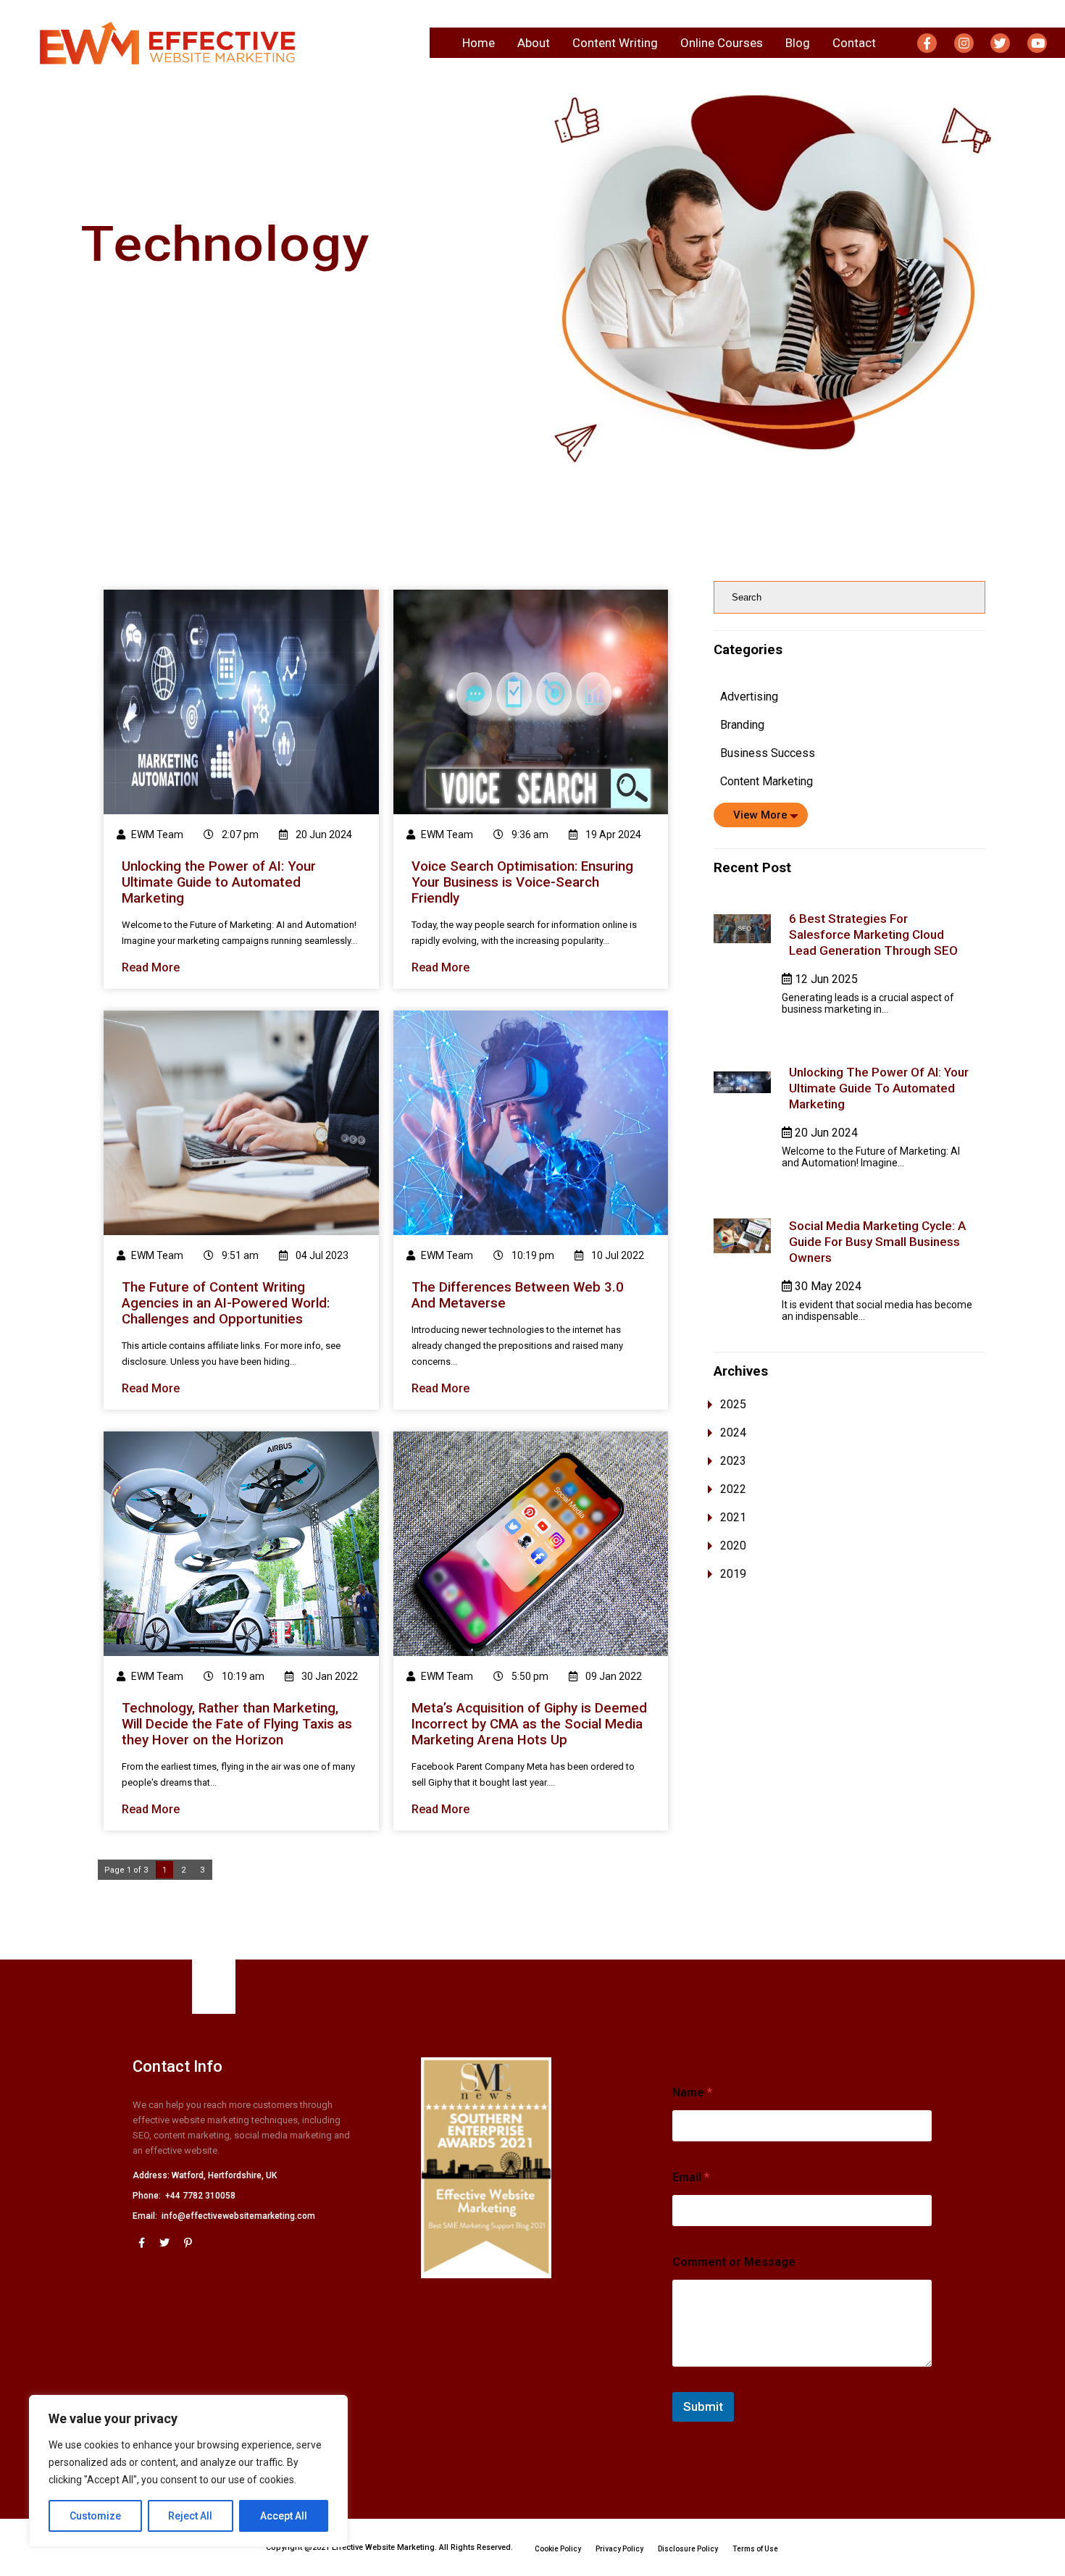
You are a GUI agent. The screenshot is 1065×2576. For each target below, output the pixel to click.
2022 (733, 1489)
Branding (742, 725)
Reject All (190, 2516)
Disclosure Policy (688, 2549)
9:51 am (239, 1255)
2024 (733, 1433)
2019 (733, 1574)
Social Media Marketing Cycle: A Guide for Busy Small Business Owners (877, 1242)
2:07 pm (239, 835)
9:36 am (529, 835)
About (534, 43)
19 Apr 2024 (612, 835)
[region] (188, 2471)
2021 (733, 1517)
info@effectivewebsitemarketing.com (238, 2216)
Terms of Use (755, 2549)
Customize (95, 2516)
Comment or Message (734, 2262)
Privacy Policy (619, 2549)
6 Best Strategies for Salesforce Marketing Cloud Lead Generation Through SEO (873, 934)
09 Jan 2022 (613, 1676)
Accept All (284, 2516)
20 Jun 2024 (323, 835)
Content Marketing (767, 781)
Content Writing (615, 43)
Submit (703, 2406)
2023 (733, 1461)
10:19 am (242, 1676)
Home (479, 43)
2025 (733, 1404)
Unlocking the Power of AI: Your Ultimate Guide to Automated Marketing (879, 1088)
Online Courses (722, 43)
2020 (733, 1546)
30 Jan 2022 (329, 1676)
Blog (798, 43)
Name (692, 2092)
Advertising (749, 697)
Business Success (768, 753)
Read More (151, 967)
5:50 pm (529, 1676)
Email (691, 2177)
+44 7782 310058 (200, 2196)
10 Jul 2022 (617, 1255)
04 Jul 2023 (321, 1255)
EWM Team (157, 835)
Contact (854, 43)
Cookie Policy (558, 2549)
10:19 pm (532, 1255)
